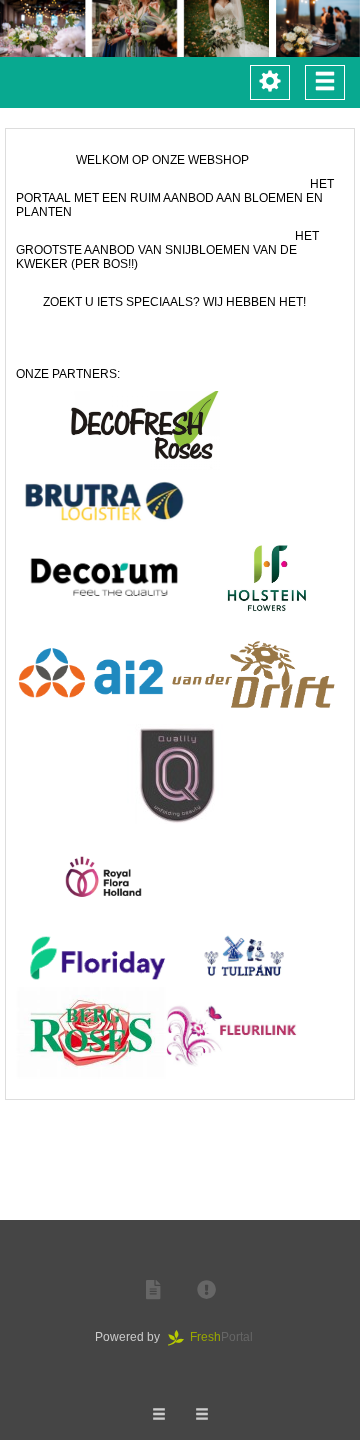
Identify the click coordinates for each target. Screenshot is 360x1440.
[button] (153, 1290)
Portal (227, 1337)
